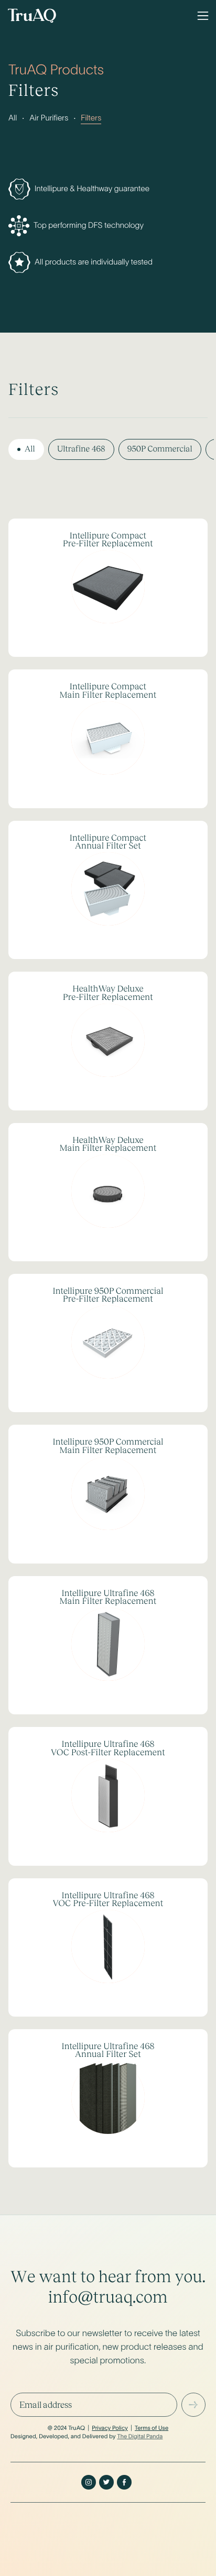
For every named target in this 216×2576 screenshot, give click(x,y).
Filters (91, 118)
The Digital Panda (140, 2437)
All (13, 118)
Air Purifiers (49, 118)
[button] (203, 16)
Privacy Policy (110, 2428)
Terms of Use (152, 2428)
